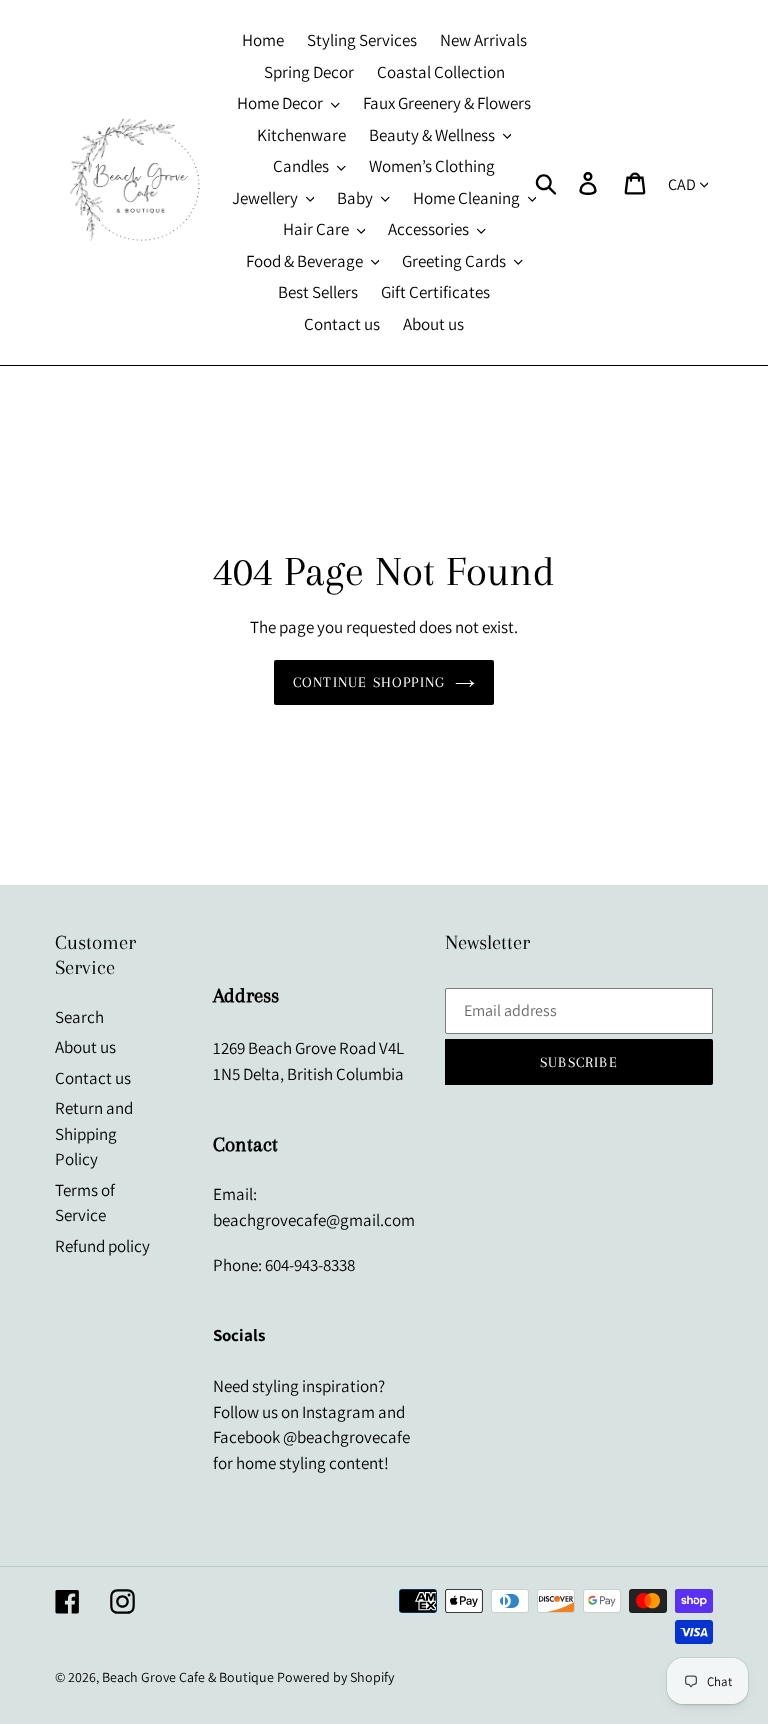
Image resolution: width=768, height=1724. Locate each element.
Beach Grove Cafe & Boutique (188, 1677)
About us (85, 1047)
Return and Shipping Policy (94, 1133)
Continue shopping (369, 682)
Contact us (93, 1078)
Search (79, 1017)
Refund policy (102, 1246)
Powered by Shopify (335, 1677)
